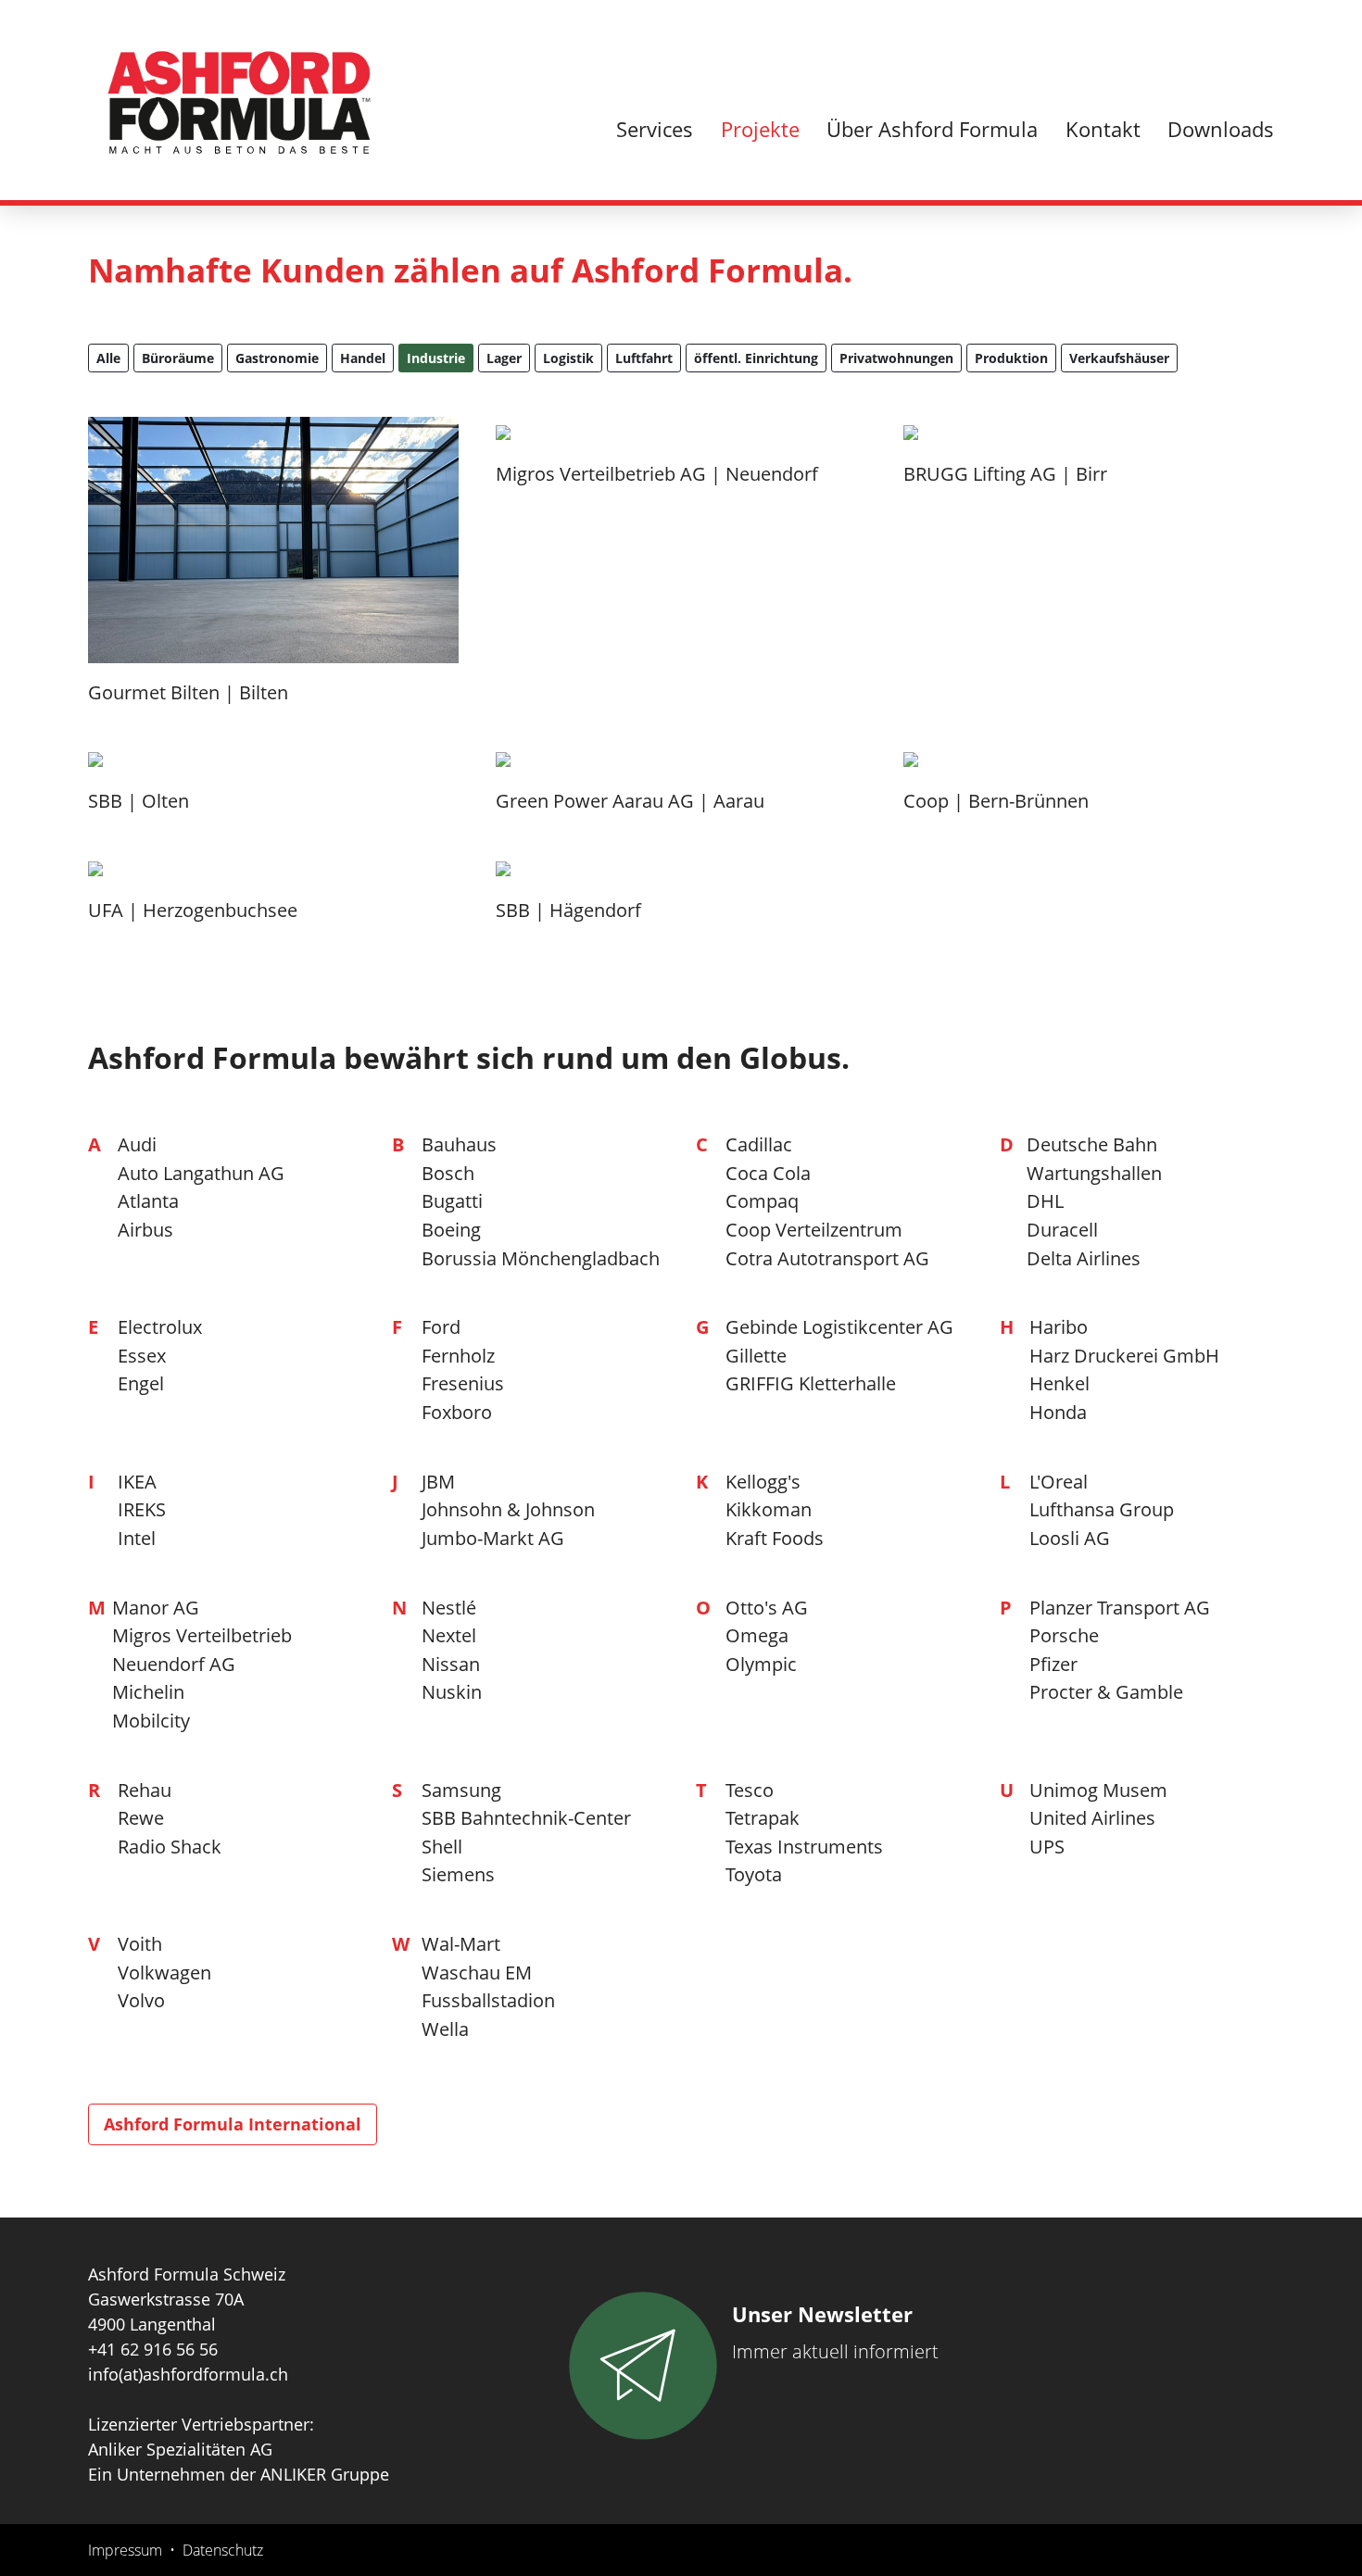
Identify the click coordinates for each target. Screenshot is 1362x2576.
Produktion (1011, 358)
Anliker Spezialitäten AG (180, 2449)
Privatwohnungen (896, 358)
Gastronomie (277, 358)
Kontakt (1103, 129)
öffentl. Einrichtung (756, 358)
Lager (504, 358)
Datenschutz (223, 2550)
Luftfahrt (644, 358)
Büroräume (178, 358)
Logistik (568, 358)
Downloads (1221, 129)
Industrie (436, 358)
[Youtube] (1228, 40)
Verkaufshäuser (1119, 358)
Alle (108, 358)
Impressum (125, 2550)
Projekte (760, 129)
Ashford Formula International (233, 2124)
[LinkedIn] (1263, 40)
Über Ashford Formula (932, 129)
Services (655, 129)
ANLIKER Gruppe (325, 2474)
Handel (363, 358)
